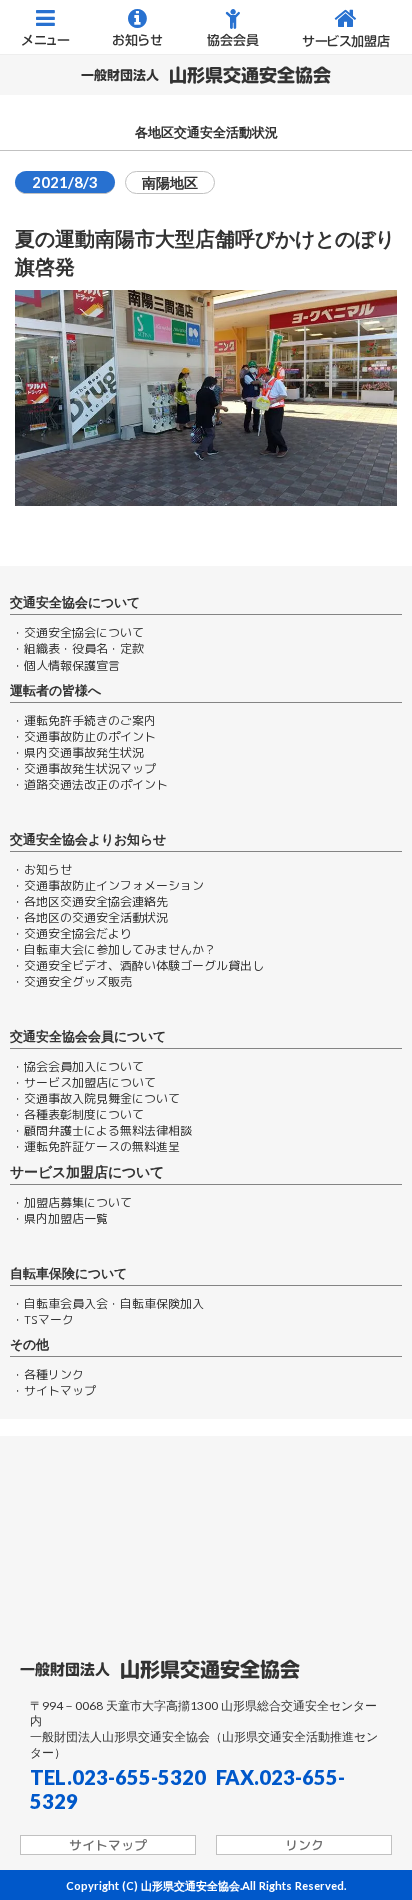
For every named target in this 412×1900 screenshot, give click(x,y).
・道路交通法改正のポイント (90, 785)
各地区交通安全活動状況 (206, 132)
